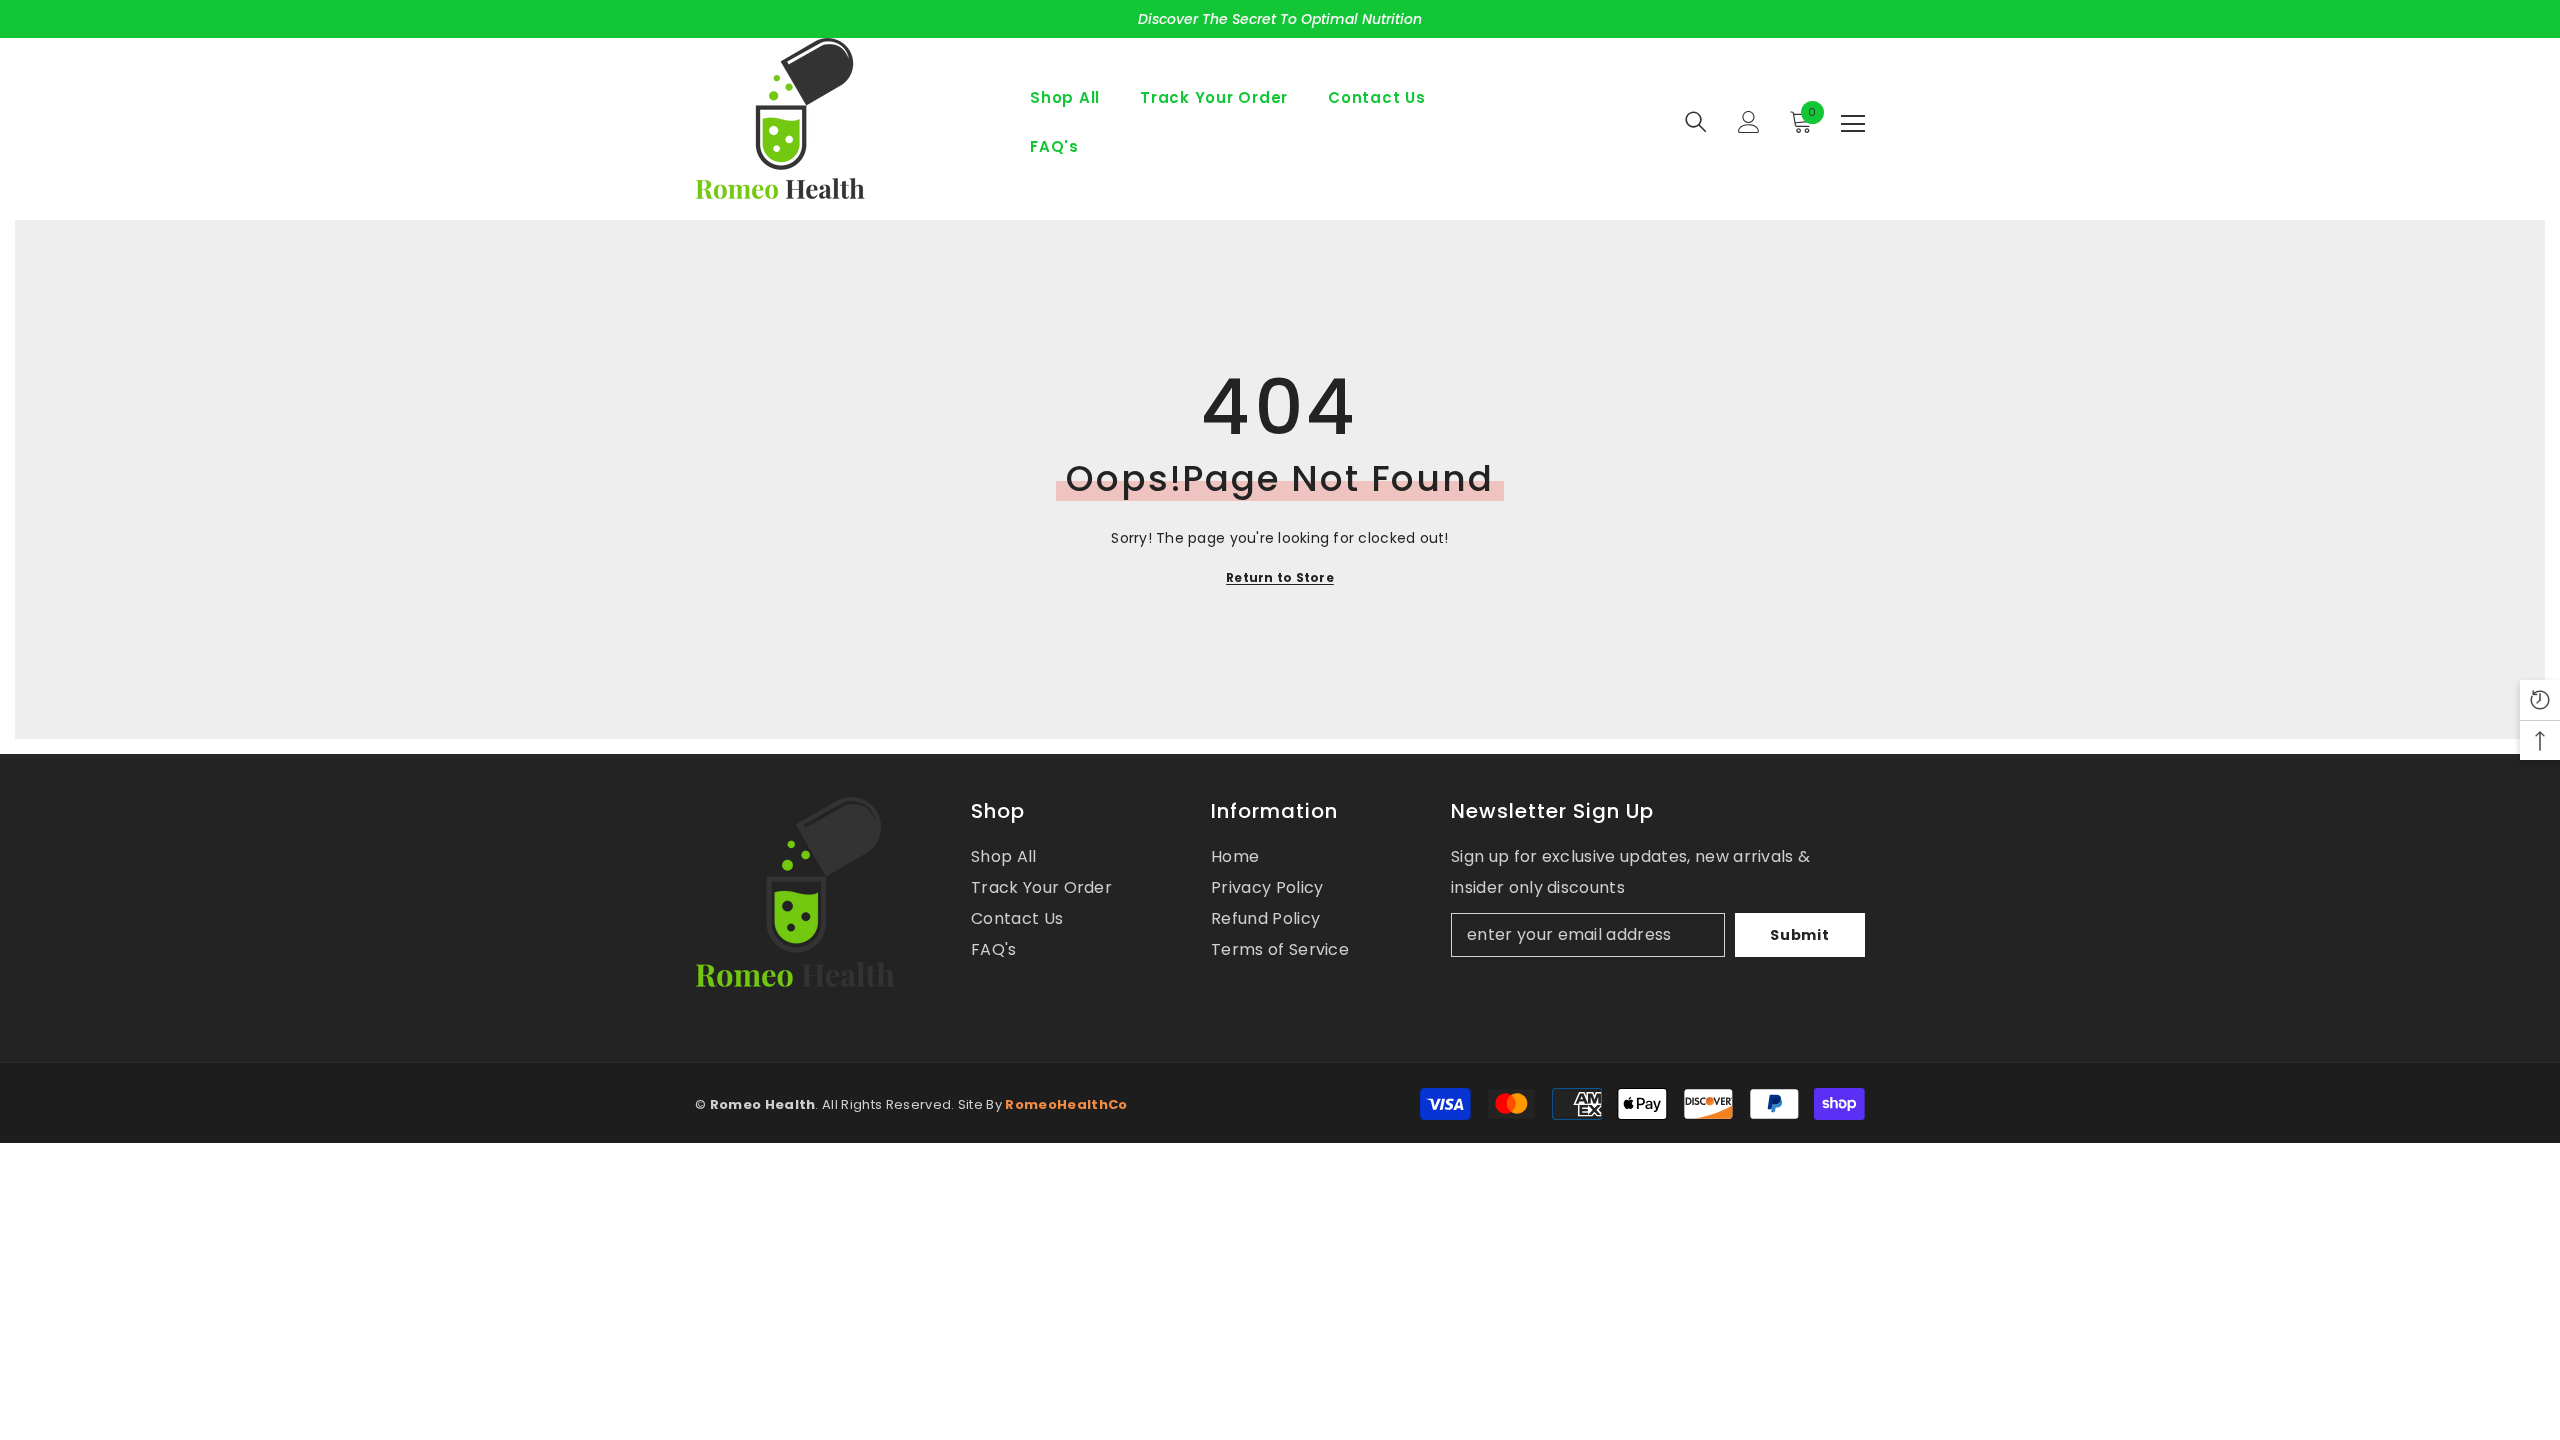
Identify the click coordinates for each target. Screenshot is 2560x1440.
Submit (1799, 935)
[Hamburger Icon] (1853, 124)
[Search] (1696, 122)
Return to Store (1280, 577)
